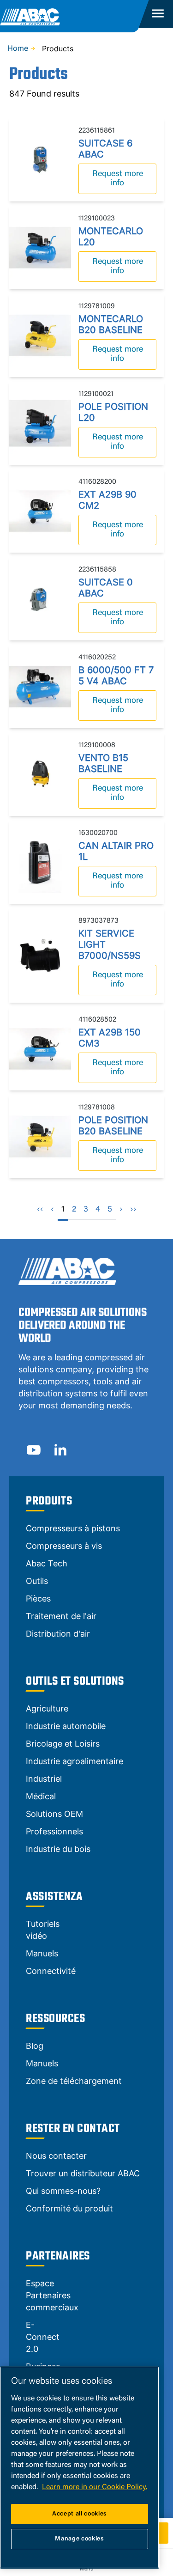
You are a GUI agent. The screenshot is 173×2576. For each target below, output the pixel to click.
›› (133, 1210)
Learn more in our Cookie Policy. (95, 2487)
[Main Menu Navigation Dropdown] (157, 14)
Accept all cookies (80, 2514)
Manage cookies (79, 2539)
